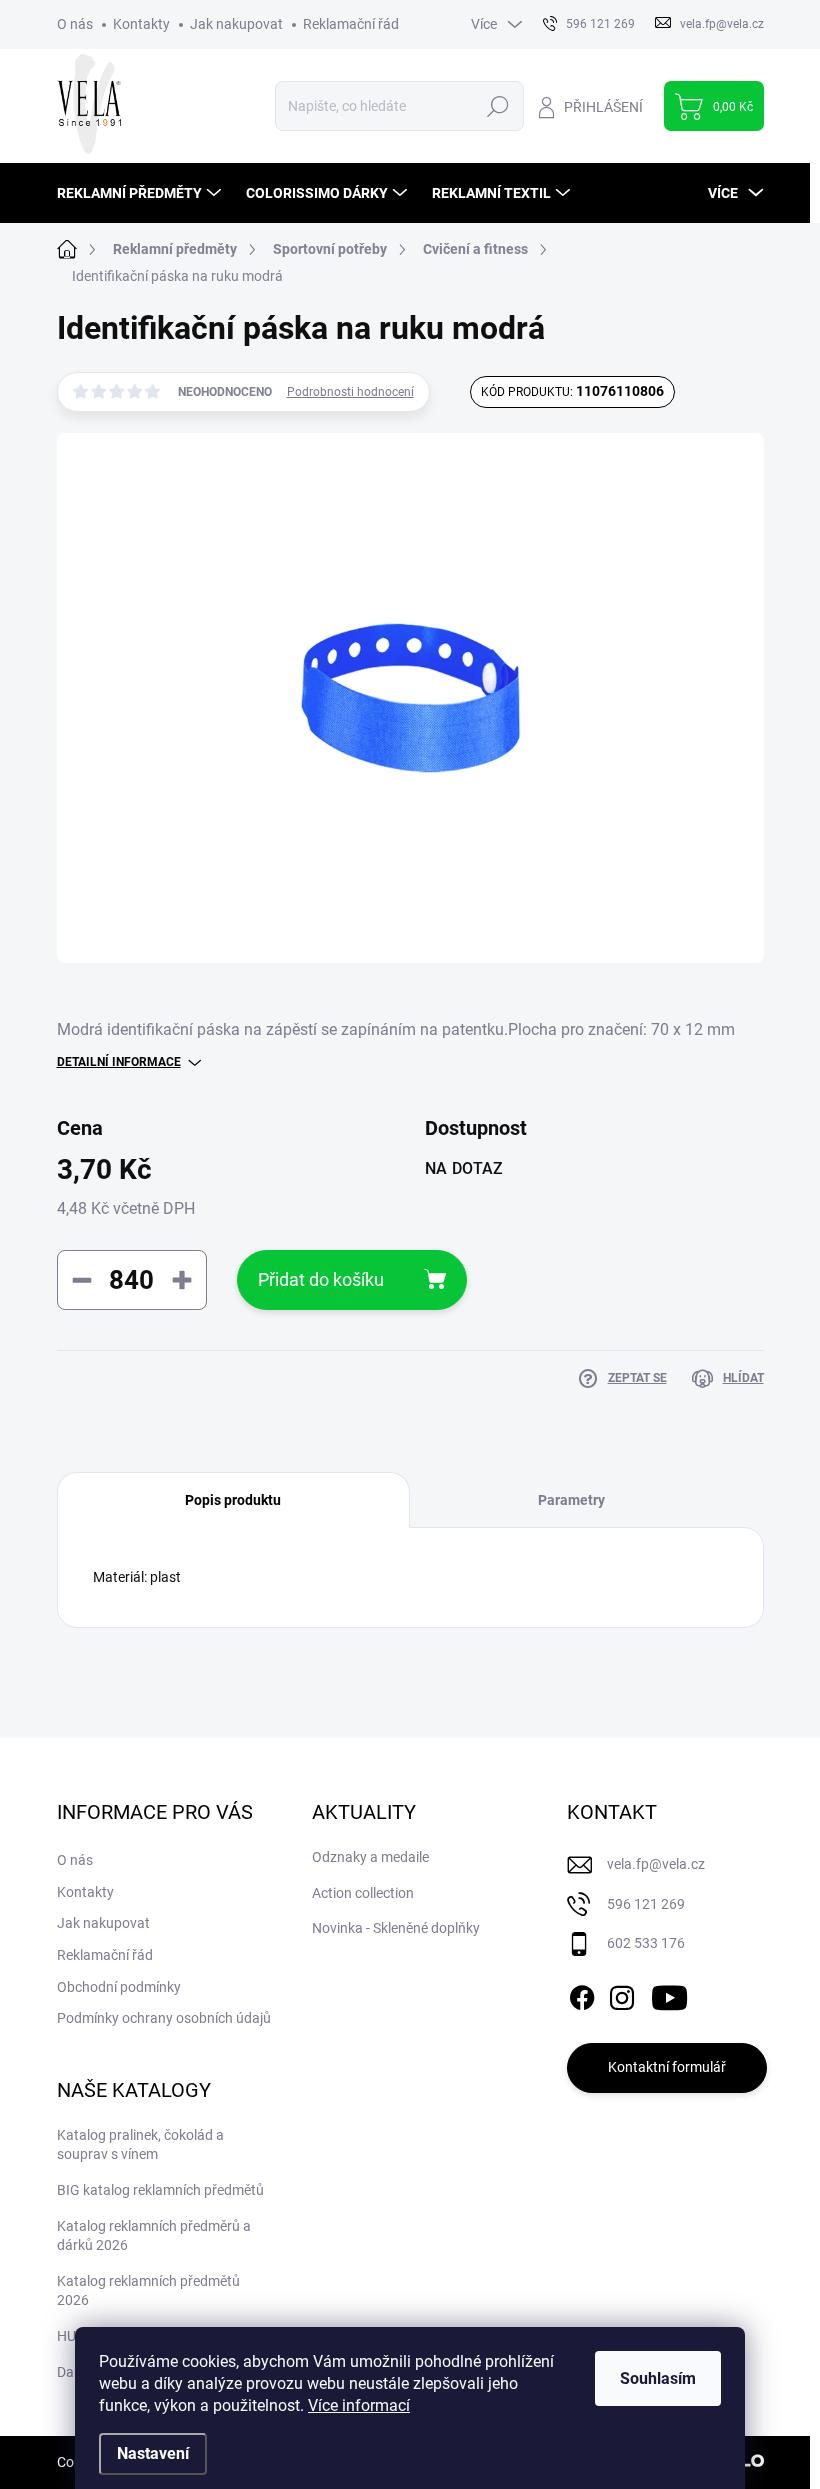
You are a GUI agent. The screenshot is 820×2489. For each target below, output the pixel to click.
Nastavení (153, 2453)
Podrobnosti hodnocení (350, 392)
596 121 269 (646, 1904)
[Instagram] (622, 1994)
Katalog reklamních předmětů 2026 (148, 2291)
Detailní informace (119, 1062)
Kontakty (141, 24)
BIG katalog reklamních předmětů (160, 2190)
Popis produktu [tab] (233, 1500)
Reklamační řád (351, 24)
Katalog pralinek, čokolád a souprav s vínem (140, 2145)
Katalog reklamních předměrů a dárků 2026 (154, 2236)
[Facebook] (582, 1994)
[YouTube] (669, 1994)
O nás (75, 24)
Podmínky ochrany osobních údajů (164, 2018)
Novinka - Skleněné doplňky (396, 1928)
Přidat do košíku (321, 1279)
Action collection (363, 1893)
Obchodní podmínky (119, 1987)
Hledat (497, 106)
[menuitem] (141, 193)
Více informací (359, 2405)
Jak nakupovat (236, 24)
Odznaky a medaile (370, 1857)
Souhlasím (658, 2378)
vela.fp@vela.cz (656, 1864)
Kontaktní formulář (667, 2067)
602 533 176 (646, 1943)
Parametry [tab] (571, 1500)
